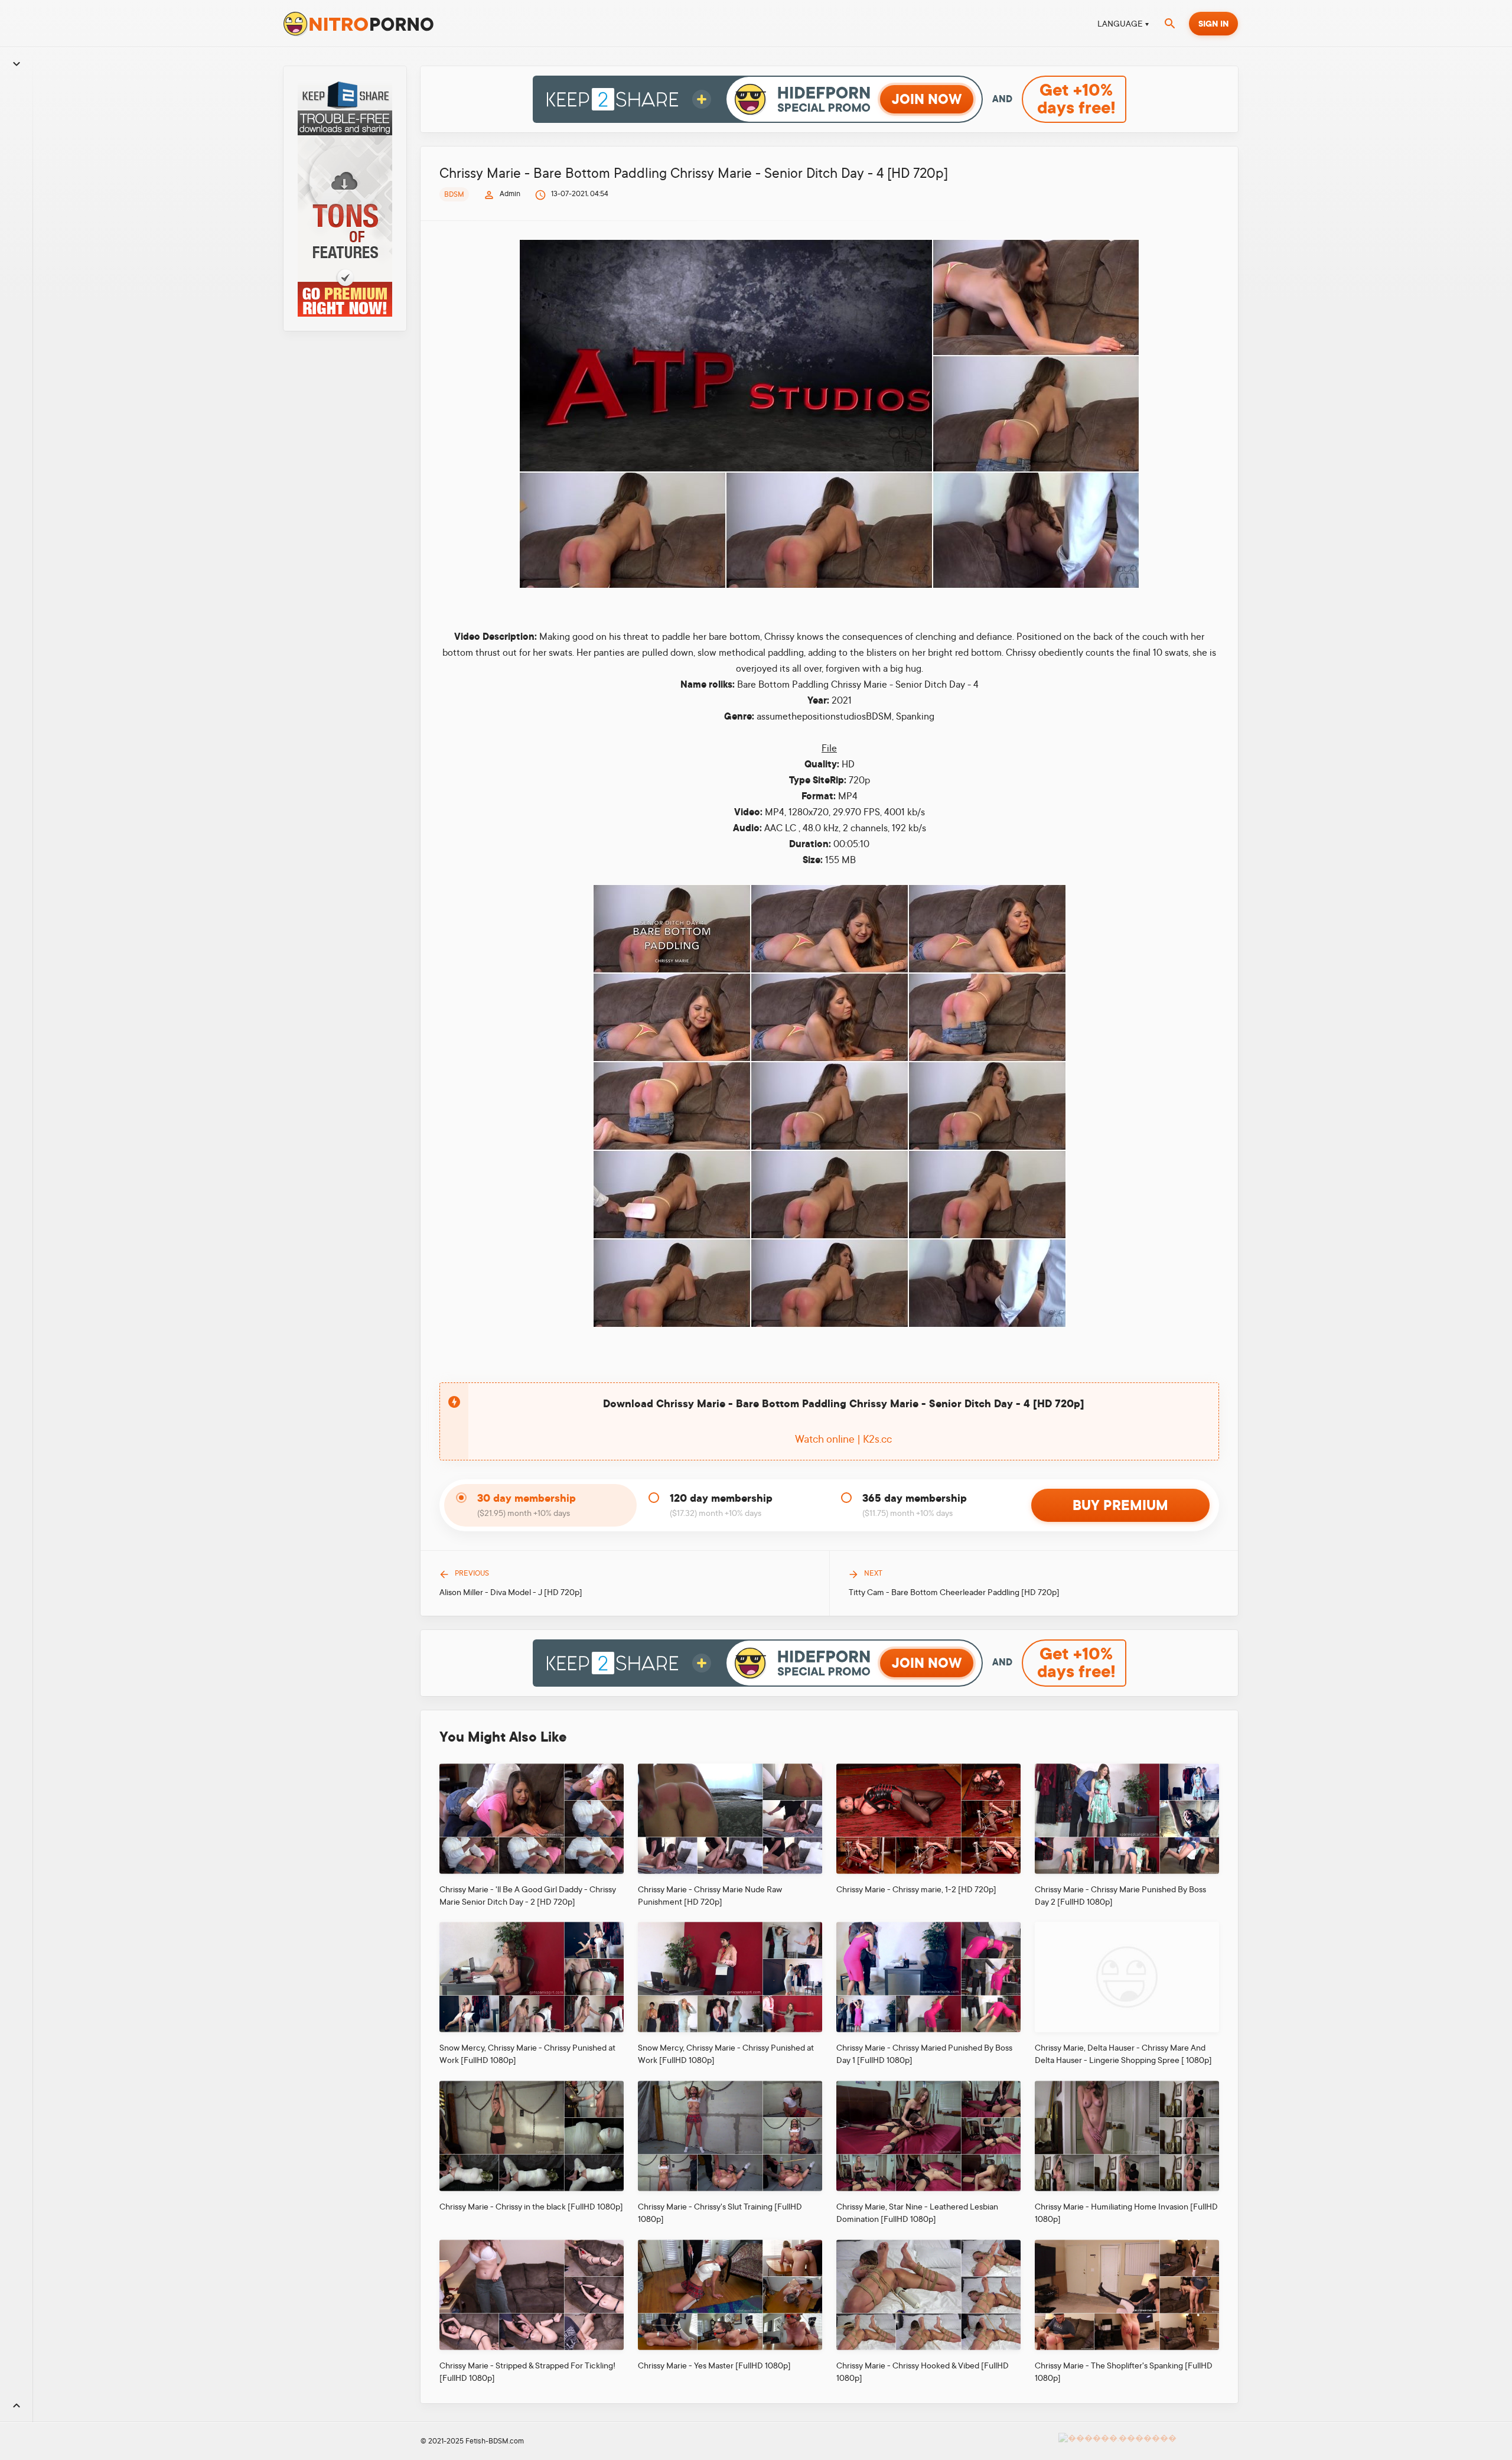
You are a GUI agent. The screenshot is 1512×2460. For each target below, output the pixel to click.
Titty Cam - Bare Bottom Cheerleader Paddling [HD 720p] (954, 1592)
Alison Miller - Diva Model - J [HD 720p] (511, 1592)
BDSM (454, 194)
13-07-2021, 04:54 (580, 194)
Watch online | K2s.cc (843, 1439)
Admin (510, 194)
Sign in (1213, 24)
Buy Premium (1120, 1505)
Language (1120, 24)
